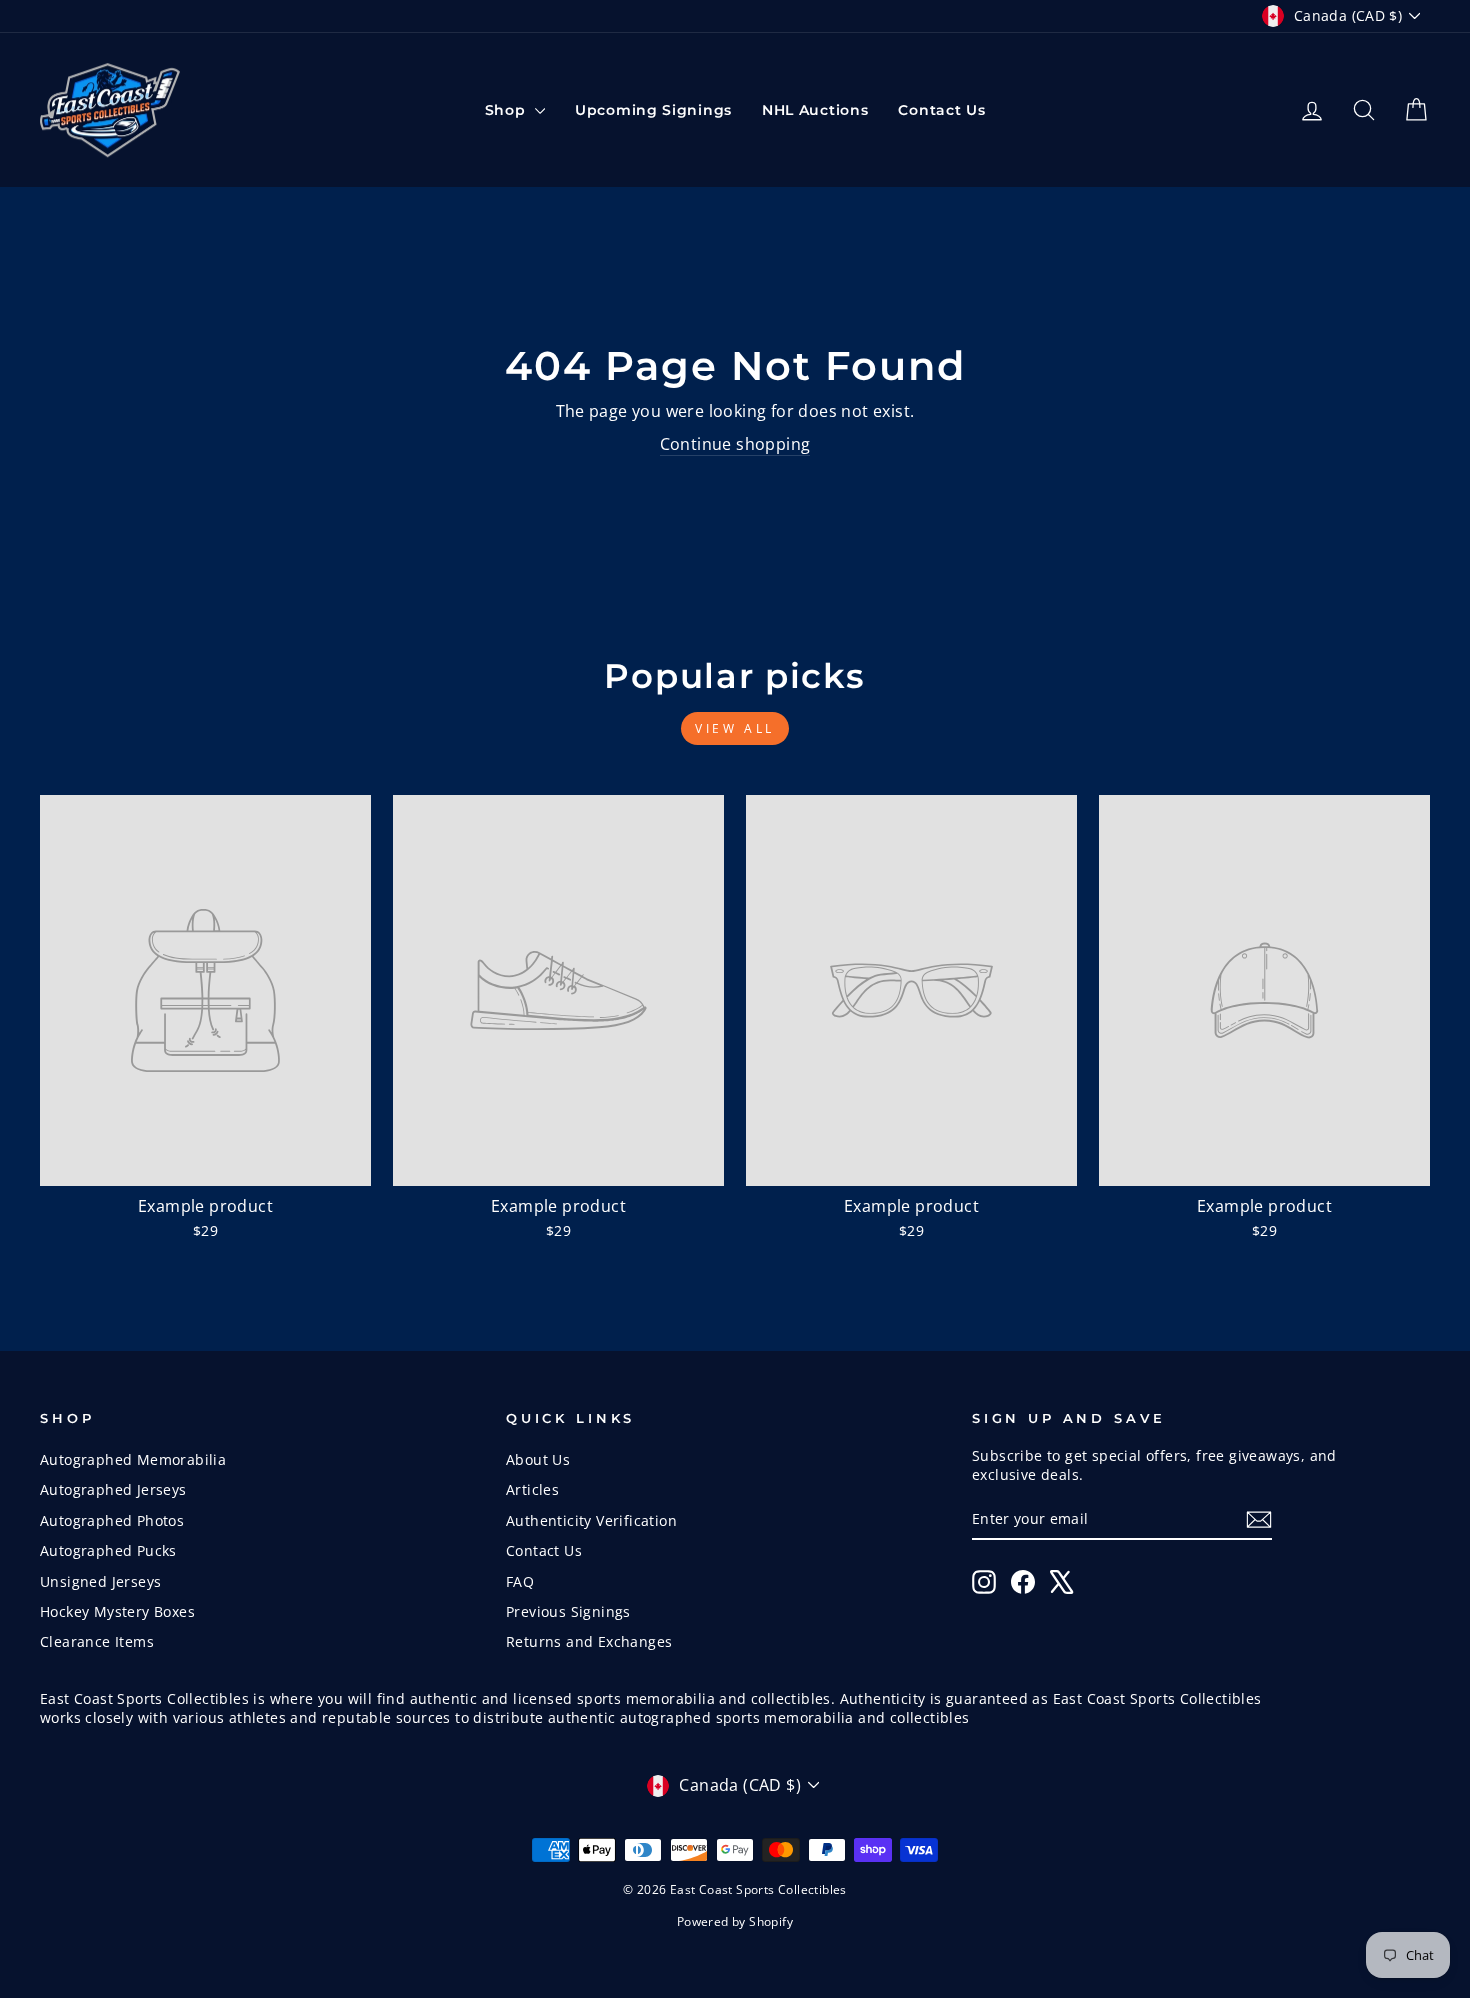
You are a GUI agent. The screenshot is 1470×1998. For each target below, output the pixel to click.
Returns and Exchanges (589, 1641)
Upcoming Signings (653, 110)
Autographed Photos (112, 1520)
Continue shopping (735, 444)
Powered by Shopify (735, 1921)
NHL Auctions (815, 110)
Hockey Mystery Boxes (117, 1611)
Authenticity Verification (591, 1520)
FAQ (520, 1581)
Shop (508, 110)
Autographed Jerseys (113, 1489)
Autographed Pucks (108, 1550)
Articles (532, 1489)
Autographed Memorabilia (133, 1459)
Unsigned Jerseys (100, 1581)
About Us (538, 1459)
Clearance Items (97, 1641)
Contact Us (941, 110)
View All (735, 728)
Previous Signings (568, 1611)
